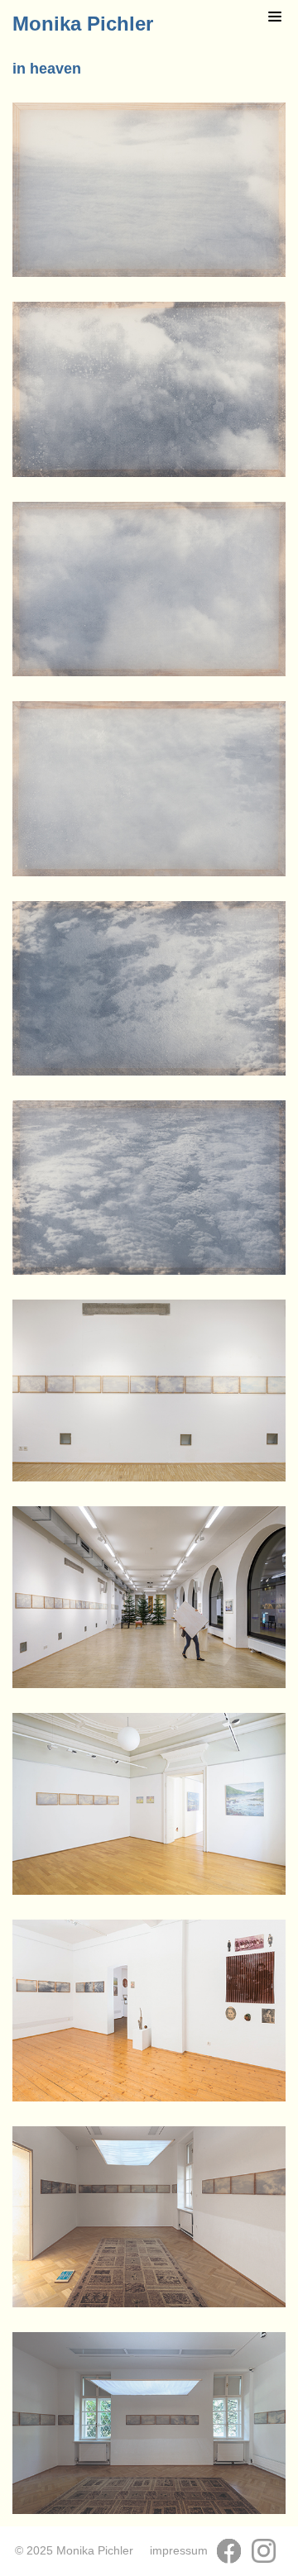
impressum (179, 2551)
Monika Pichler (83, 24)
